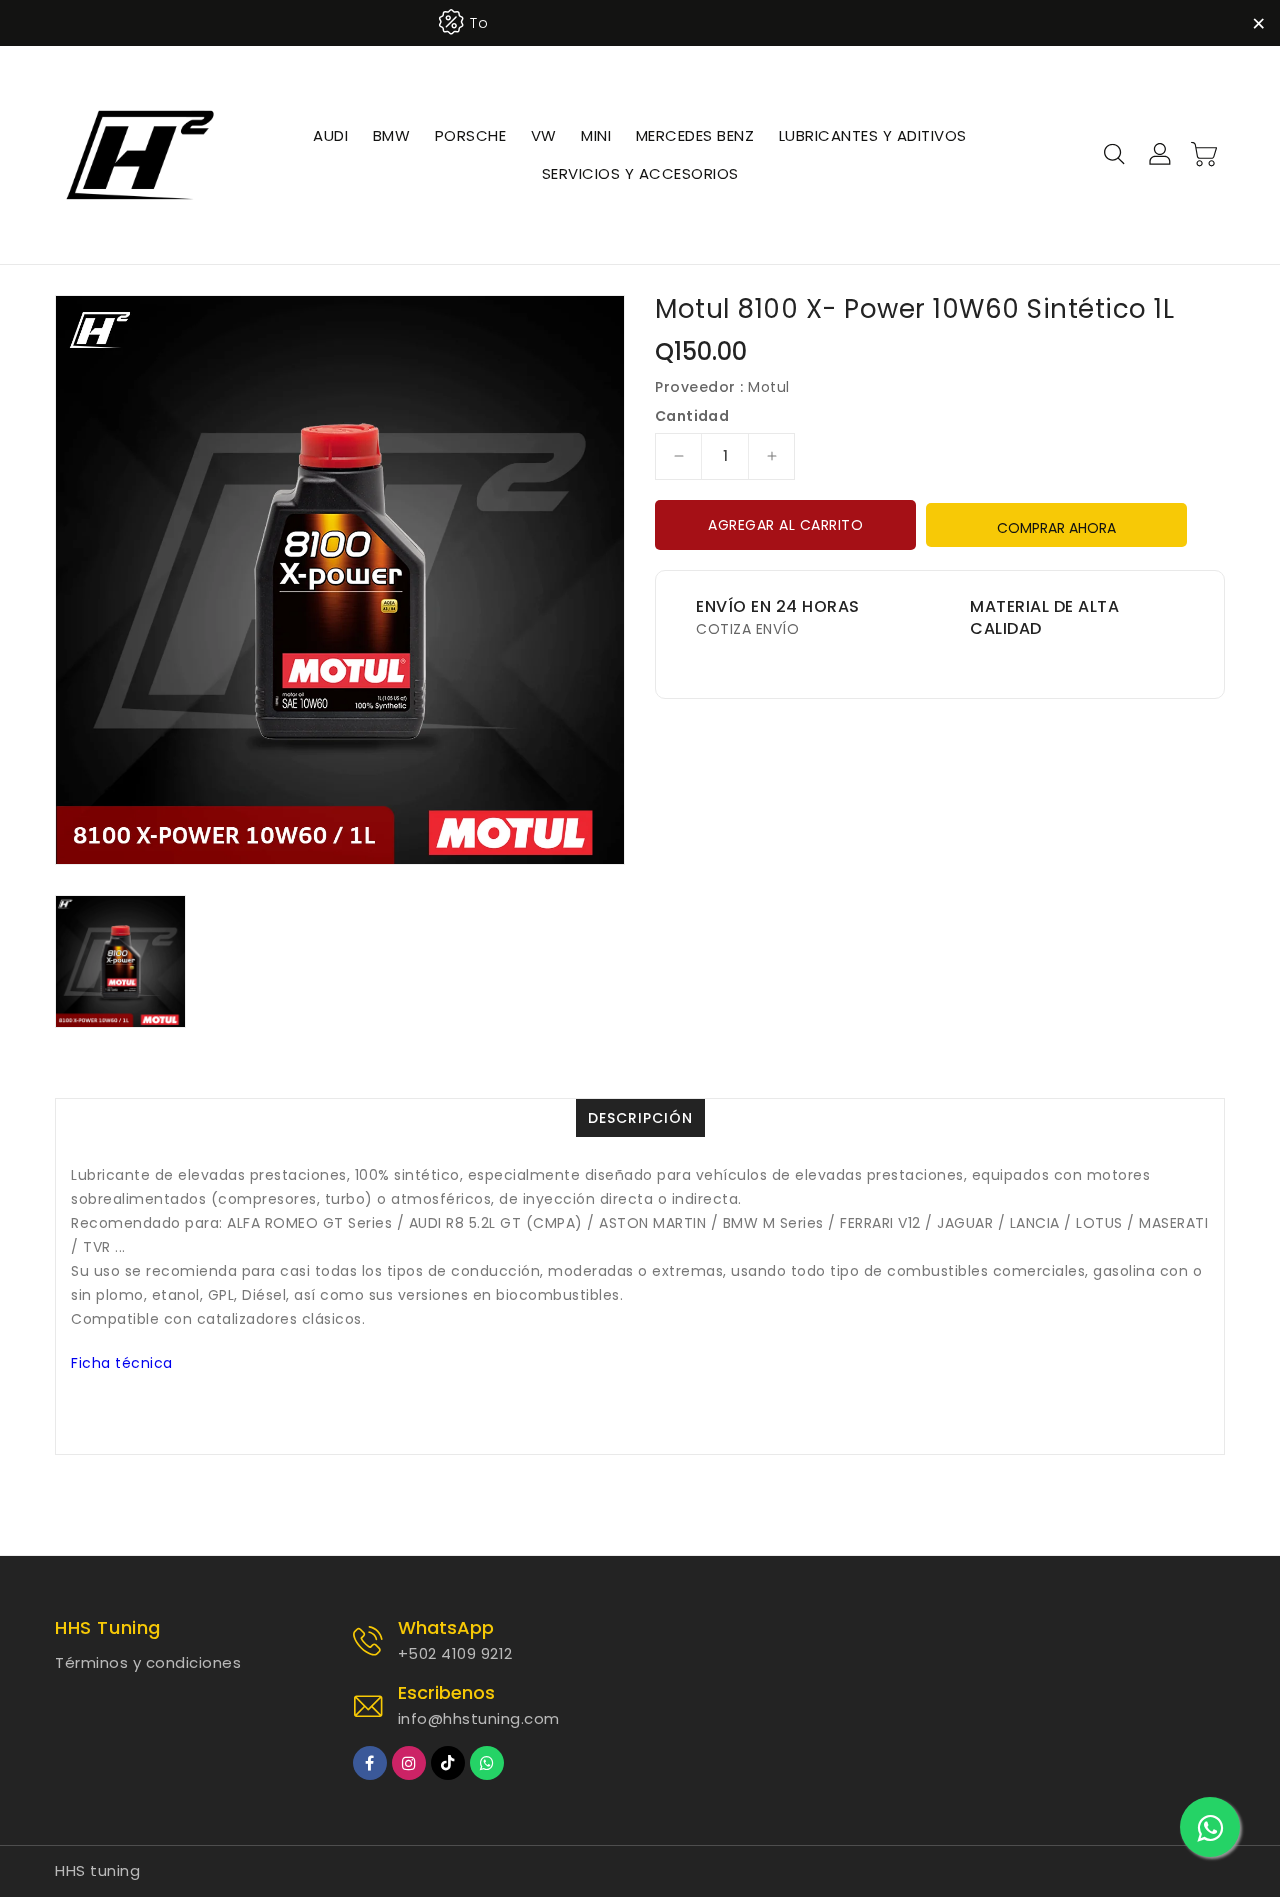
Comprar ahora (1056, 528)
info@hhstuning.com (479, 1718)
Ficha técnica (122, 1363)
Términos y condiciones (148, 1662)
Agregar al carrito (785, 525)
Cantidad (692, 416)
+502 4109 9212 (455, 1653)
